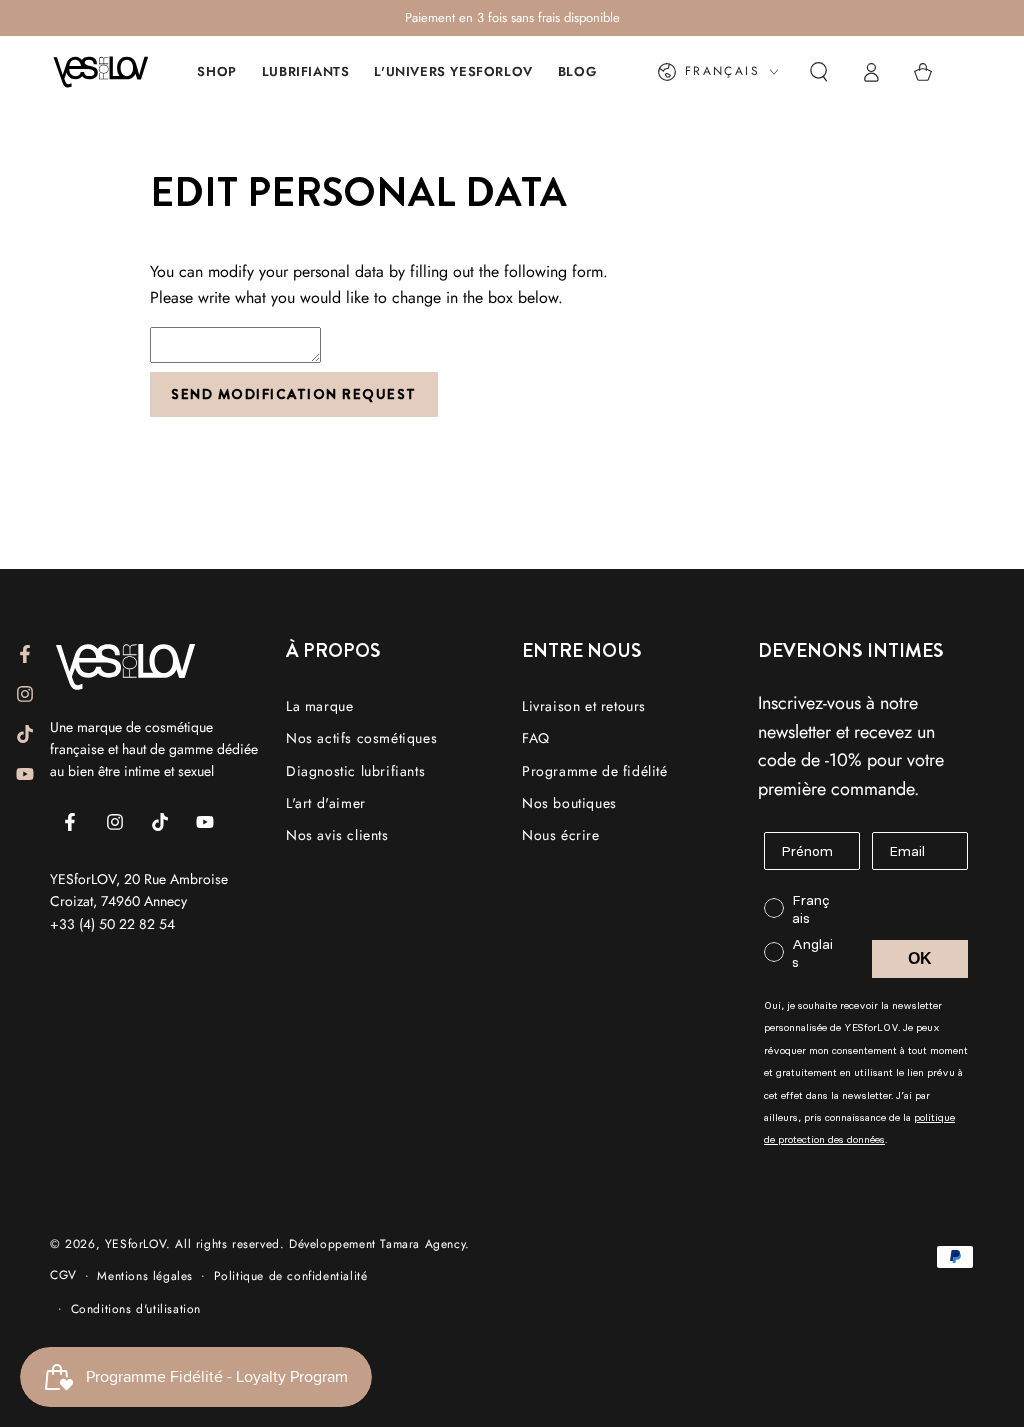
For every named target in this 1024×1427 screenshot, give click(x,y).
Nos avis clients (337, 835)
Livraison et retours (584, 706)
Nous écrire (561, 835)
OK (920, 958)
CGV (63, 1275)
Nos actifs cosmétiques (361, 738)
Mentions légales (145, 1276)
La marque (319, 706)
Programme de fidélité (595, 771)
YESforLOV (135, 1244)
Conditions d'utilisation (136, 1309)
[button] (819, 72)
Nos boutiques (569, 803)
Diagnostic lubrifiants (355, 771)
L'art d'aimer (326, 803)
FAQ (536, 738)
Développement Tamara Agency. (379, 1244)
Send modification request (294, 394)
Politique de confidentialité (291, 1276)
